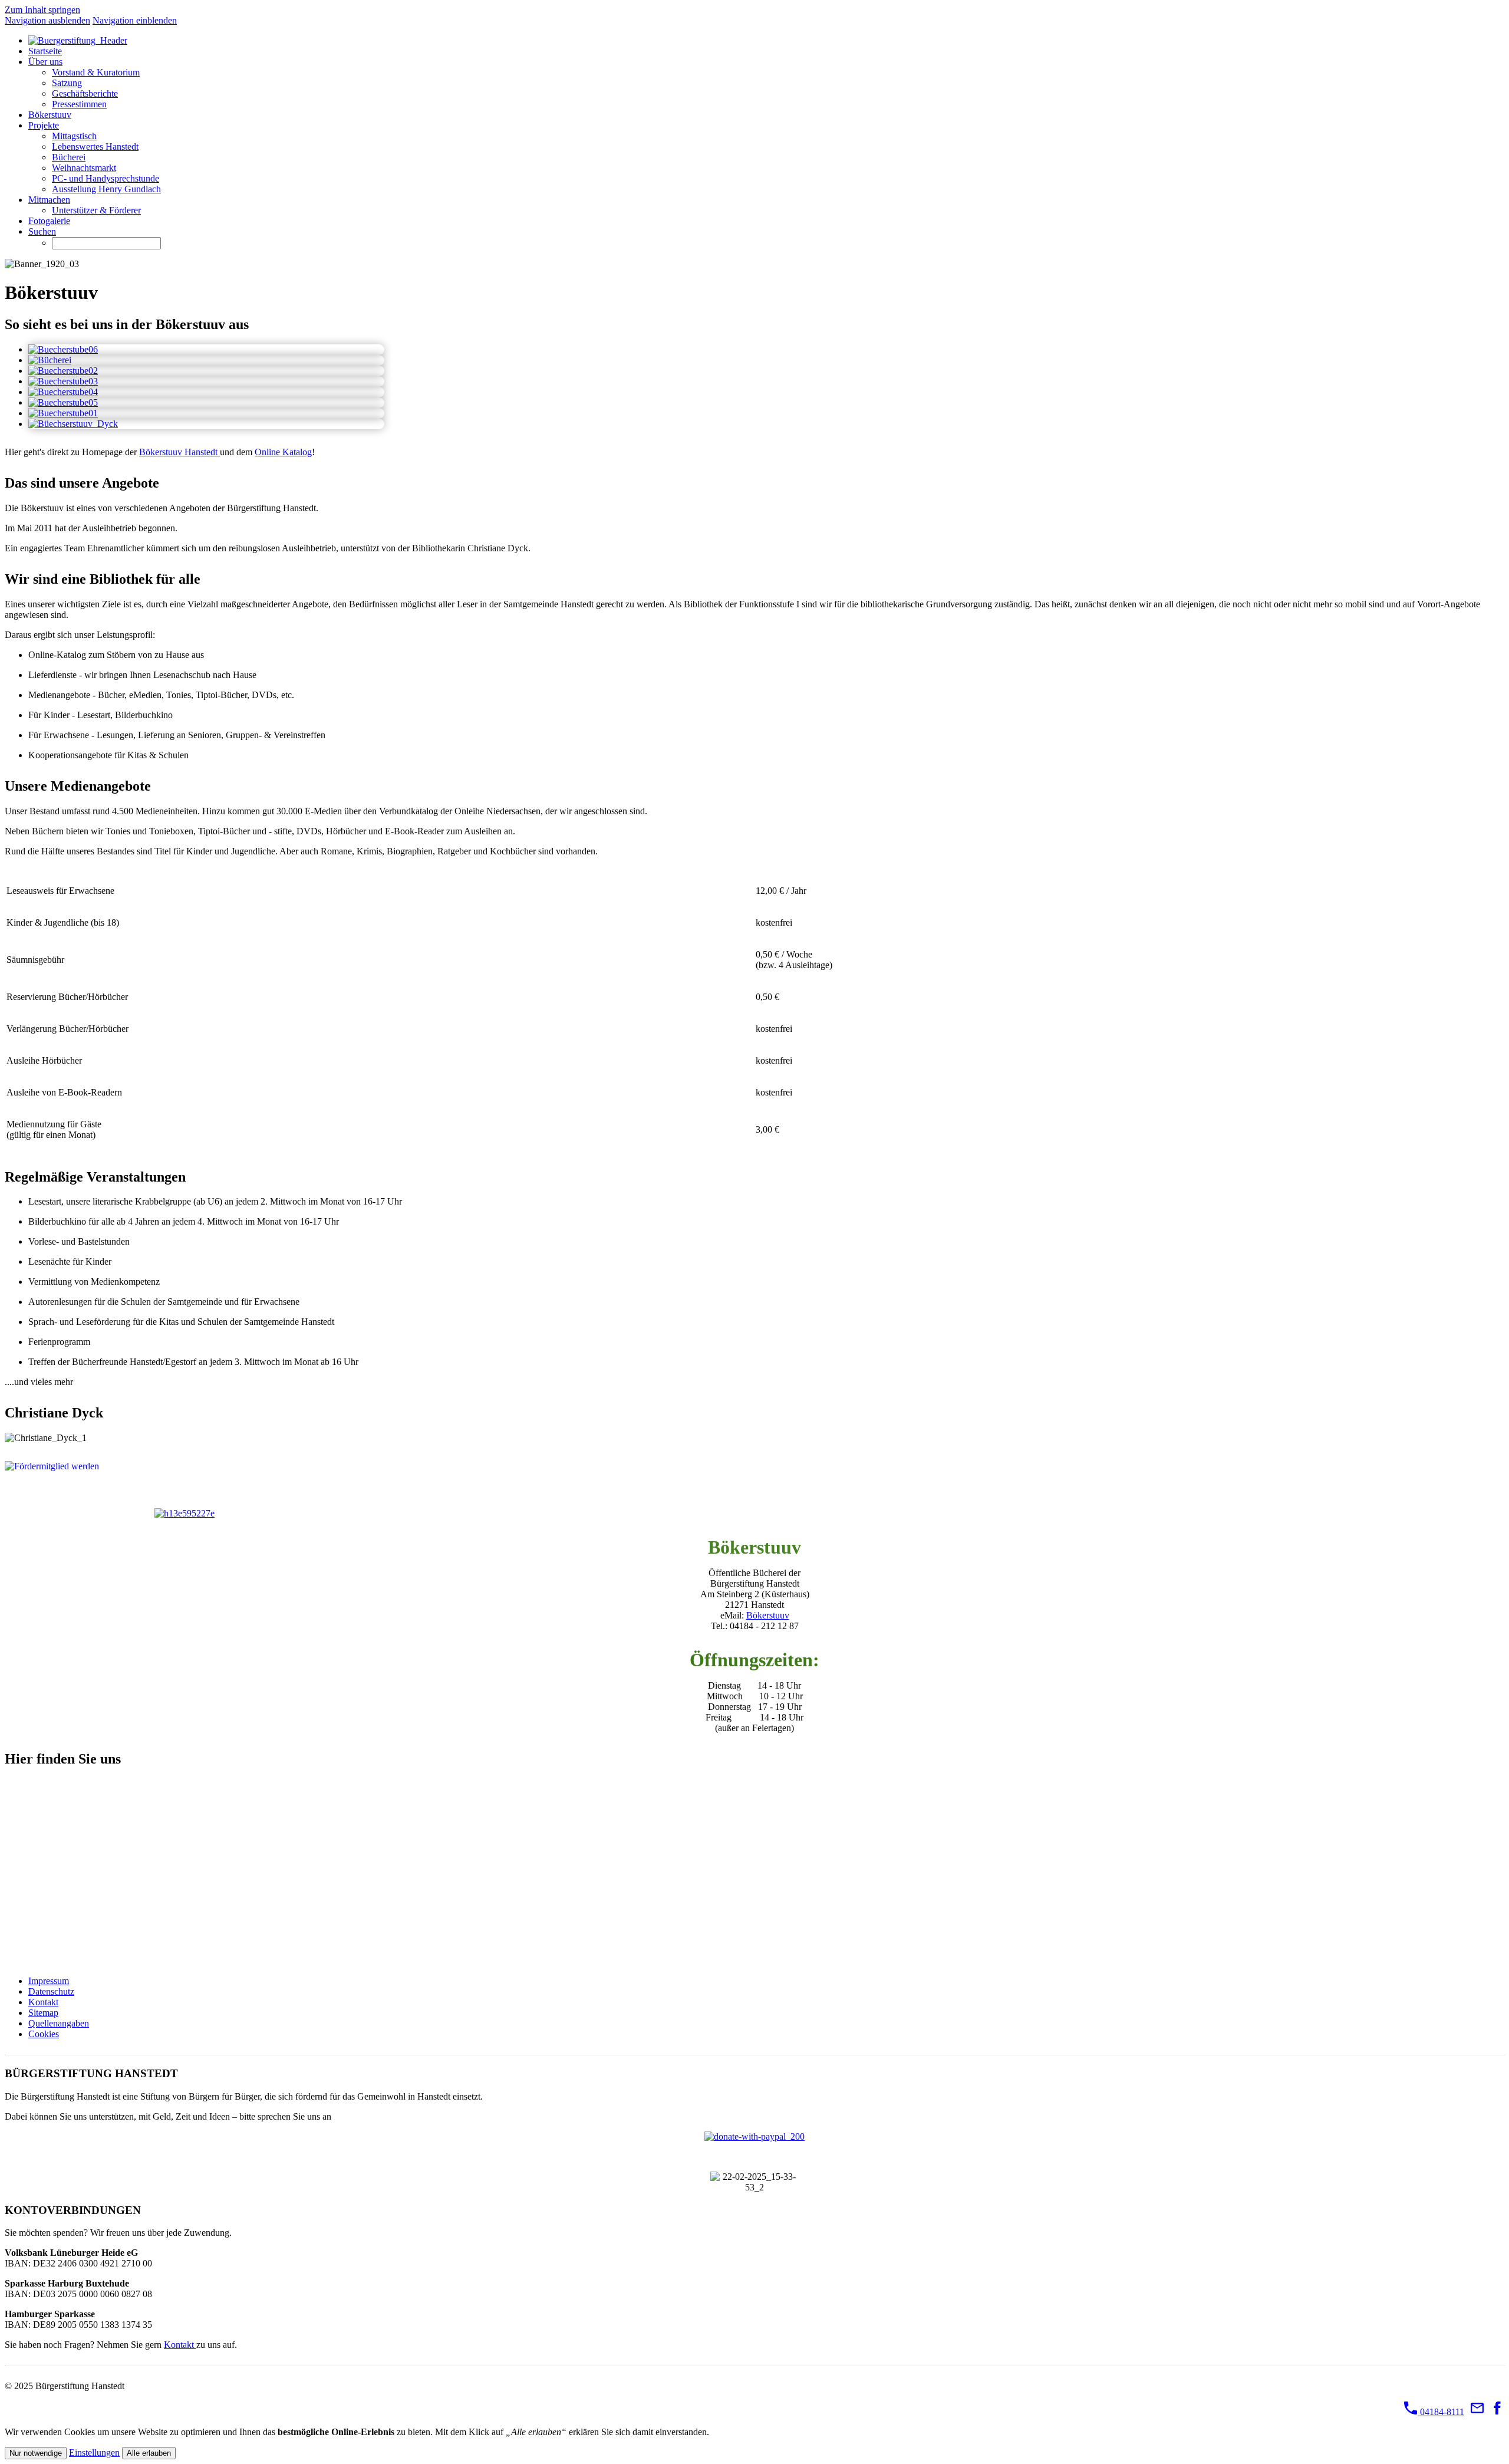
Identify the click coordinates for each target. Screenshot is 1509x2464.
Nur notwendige (36, 2453)
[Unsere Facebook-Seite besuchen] (1497, 2412)
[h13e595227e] (184, 1513)
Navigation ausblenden (47, 20)
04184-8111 (1441, 2412)
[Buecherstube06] (63, 349)
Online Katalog (283, 452)
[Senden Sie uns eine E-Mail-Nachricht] (1477, 2412)
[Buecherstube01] (63, 413)
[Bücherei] (50, 360)
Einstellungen (94, 2453)
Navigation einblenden (135, 20)
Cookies (44, 2034)
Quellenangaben (59, 2023)
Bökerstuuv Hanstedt (179, 452)
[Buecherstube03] (63, 381)
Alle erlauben (149, 2453)
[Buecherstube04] (63, 392)
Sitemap (43, 2013)
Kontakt (43, 2002)
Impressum (49, 1981)
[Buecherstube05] (63, 402)
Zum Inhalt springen (42, 10)
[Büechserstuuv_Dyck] (73, 424)
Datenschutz (51, 1991)
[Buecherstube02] (63, 371)
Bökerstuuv (768, 1615)
